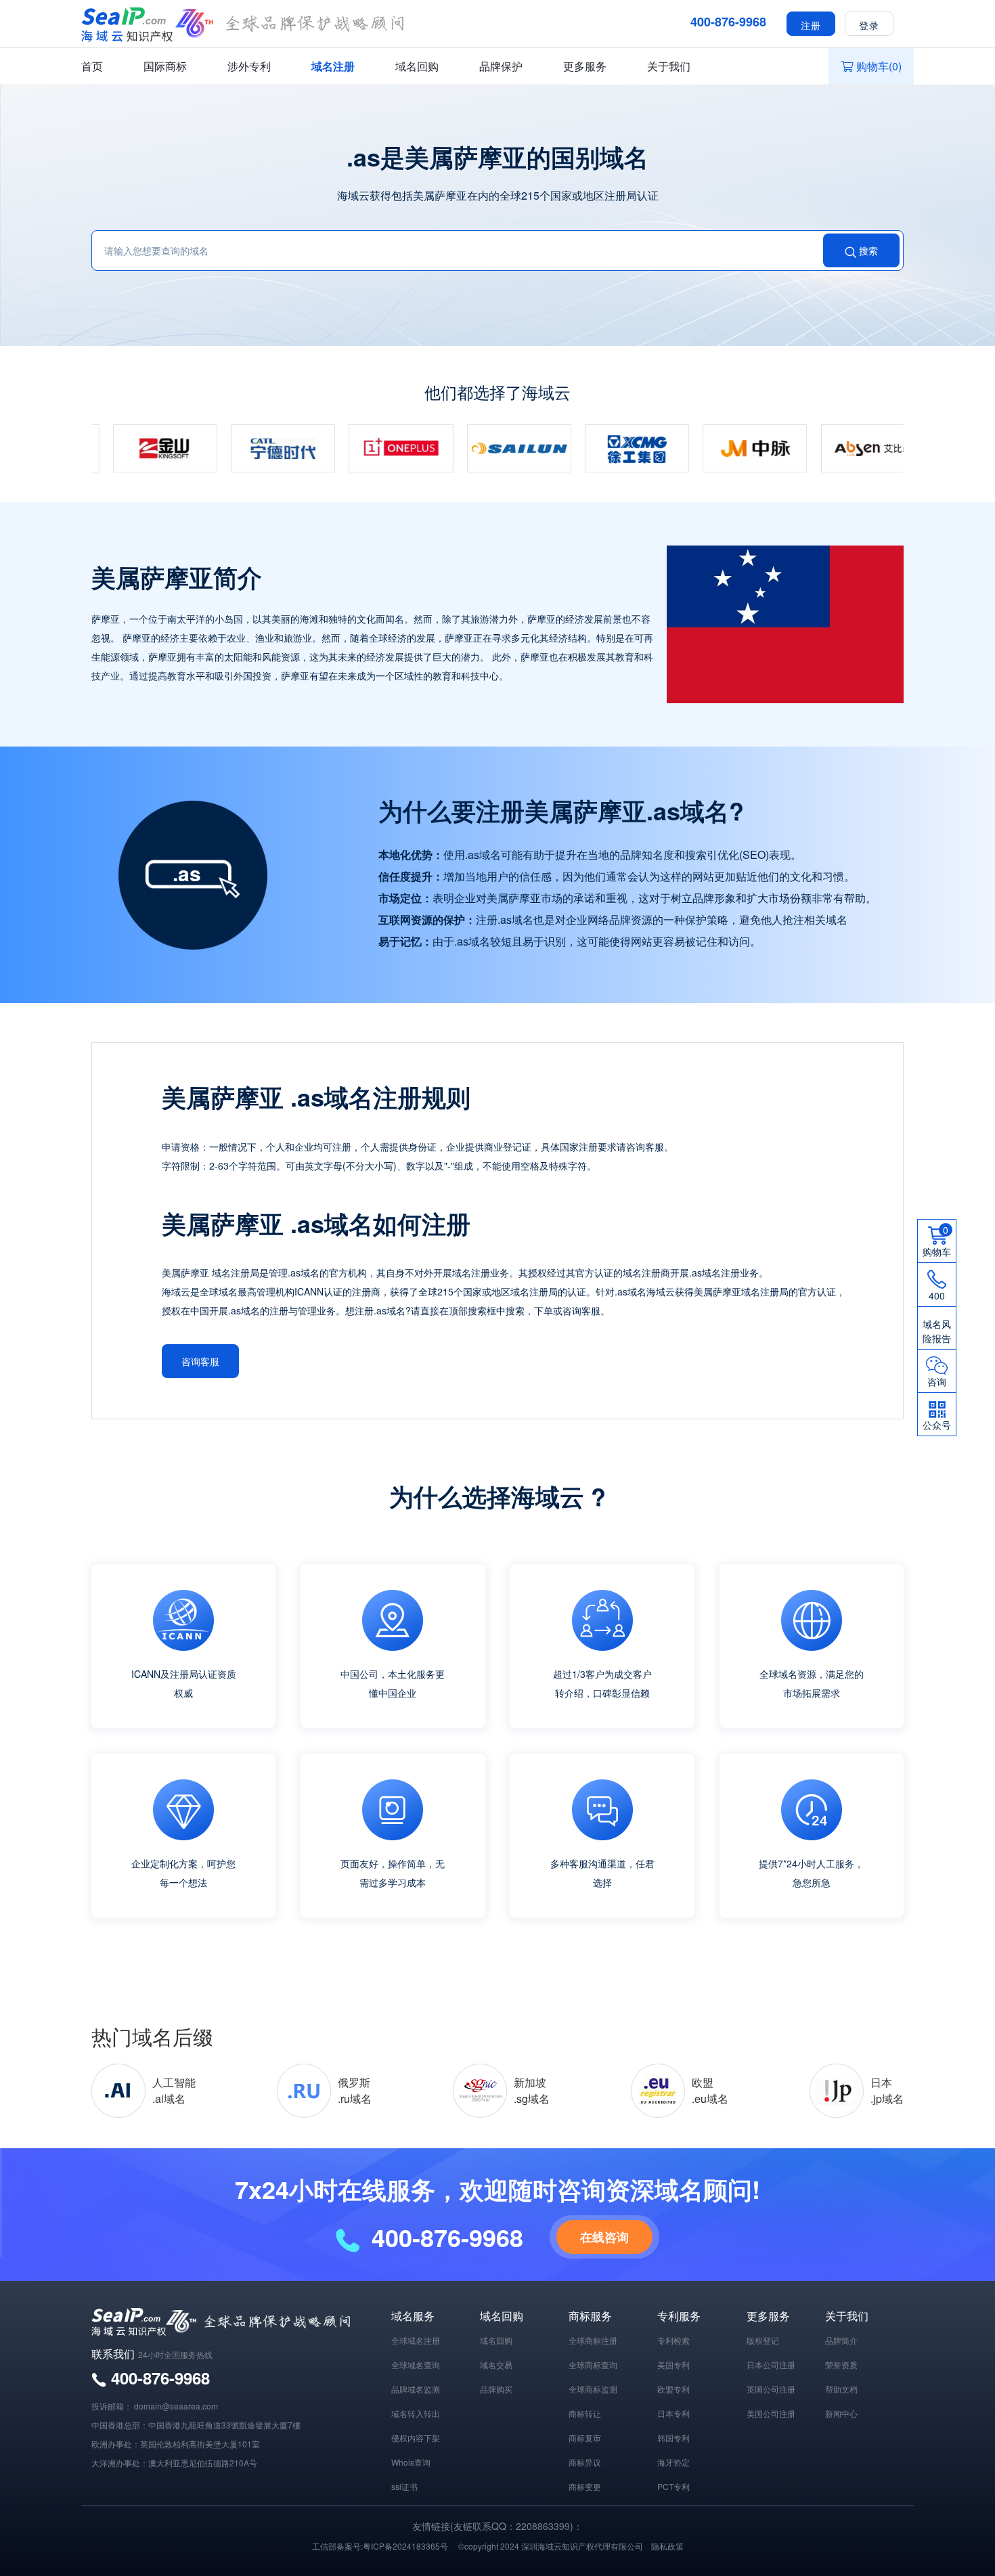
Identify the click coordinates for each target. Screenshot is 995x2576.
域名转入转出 (416, 2413)
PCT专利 (673, 2486)
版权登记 (763, 2340)
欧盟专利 (673, 2389)
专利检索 (673, 2340)
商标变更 (585, 2486)
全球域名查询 (416, 2364)
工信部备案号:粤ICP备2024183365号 (380, 2546)
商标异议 (585, 2462)
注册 (811, 24)
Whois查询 (411, 2462)
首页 (92, 66)
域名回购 (417, 66)
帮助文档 (841, 2389)
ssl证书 (404, 2486)
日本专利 (673, 2413)
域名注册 (333, 66)
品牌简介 (841, 2340)
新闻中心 (841, 2413)
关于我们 (669, 66)
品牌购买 (496, 2389)
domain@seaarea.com (176, 2406)
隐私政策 (667, 2546)
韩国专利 (673, 2438)
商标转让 (585, 2413)
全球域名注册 (416, 2340)
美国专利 (673, 2364)
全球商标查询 (593, 2364)
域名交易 (496, 2364)
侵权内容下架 (416, 2438)
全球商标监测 (593, 2389)
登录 (869, 24)
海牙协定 (673, 2462)
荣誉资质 (841, 2364)
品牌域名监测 (416, 2389)
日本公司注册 (771, 2364)
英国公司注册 (771, 2389)
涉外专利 (249, 66)
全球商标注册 (593, 2340)
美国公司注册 (771, 2413)
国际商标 (165, 66)
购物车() (879, 66)
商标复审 (585, 2438)
